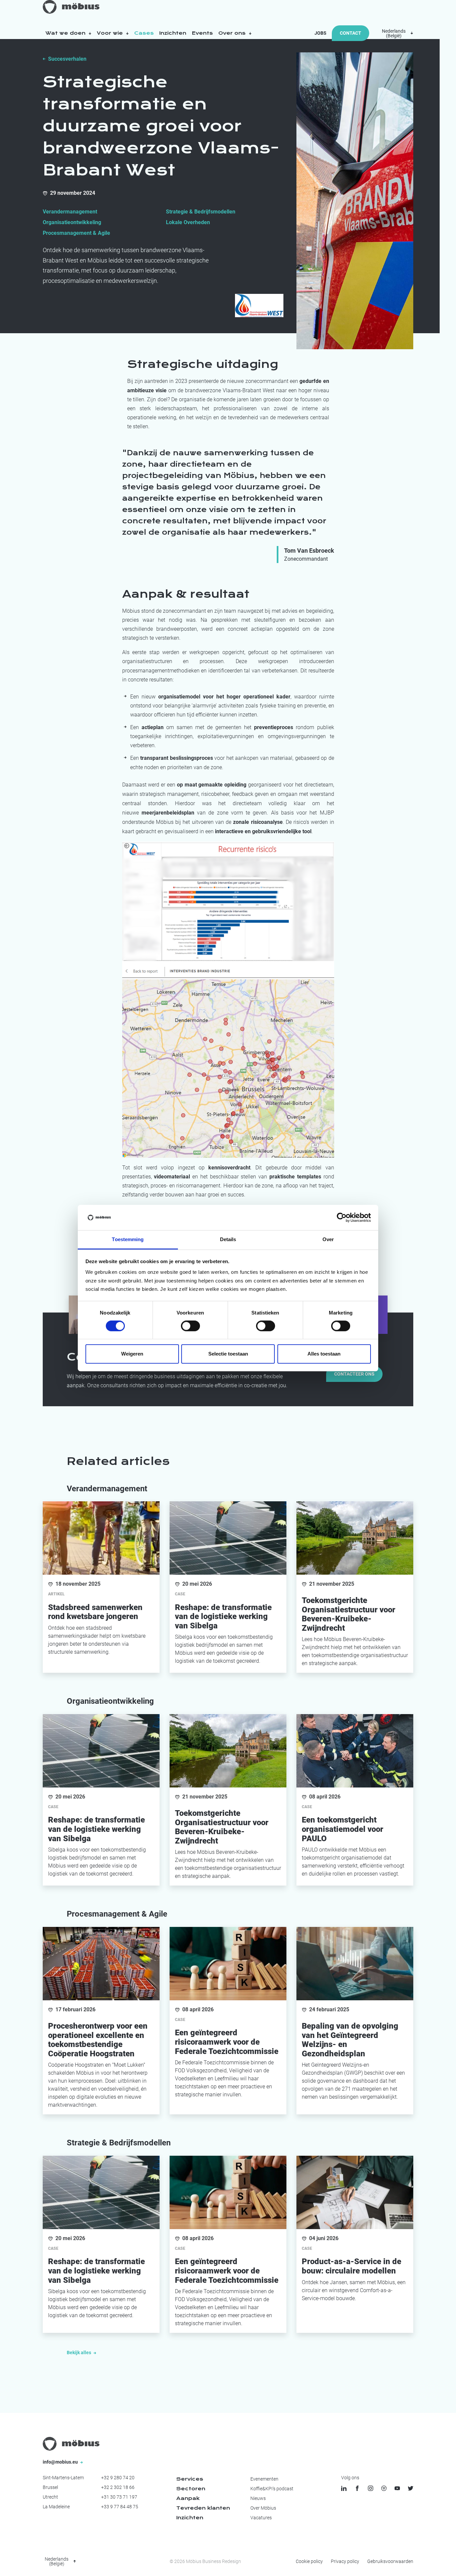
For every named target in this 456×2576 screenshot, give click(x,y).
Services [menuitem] (190, 2479)
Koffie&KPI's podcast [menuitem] (272, 2489)
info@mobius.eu (61, 2462)
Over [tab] (328, 1240)
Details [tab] (228, 1240)
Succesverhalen (67, 59)
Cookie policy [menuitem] (309, 2561)
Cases (144, 33)
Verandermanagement (70, 212)
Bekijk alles (79, 2353)
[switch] (190, 1326)
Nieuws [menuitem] (258, 2498)
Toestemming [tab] (128, 1240)
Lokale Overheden (188, 222)
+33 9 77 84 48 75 (120, 2507)
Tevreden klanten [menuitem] (203, 2508)
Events (202, 33)
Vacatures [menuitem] (261, 2518)
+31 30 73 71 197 (119, 2497)
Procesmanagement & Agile (76, 233)
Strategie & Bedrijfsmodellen (201, 212)
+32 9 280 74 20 (118, 2478)
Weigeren (132, 1354)
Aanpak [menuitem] (188, 2498)
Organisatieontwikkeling (72, 222)
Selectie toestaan (228, 1354)
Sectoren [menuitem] (191, 2489)
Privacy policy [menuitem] (345, 2561)
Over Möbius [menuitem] (263, 2508)
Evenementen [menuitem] (264, 2479)
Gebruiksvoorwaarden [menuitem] (390, 2561)
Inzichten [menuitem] (190, 2518)
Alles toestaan (324, 1354)
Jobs (320, 33)
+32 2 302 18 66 (118, 2487)
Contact (351, 33)
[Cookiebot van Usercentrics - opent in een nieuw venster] (342, 1217)
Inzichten (173, 33)
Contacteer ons (354, 1374)
